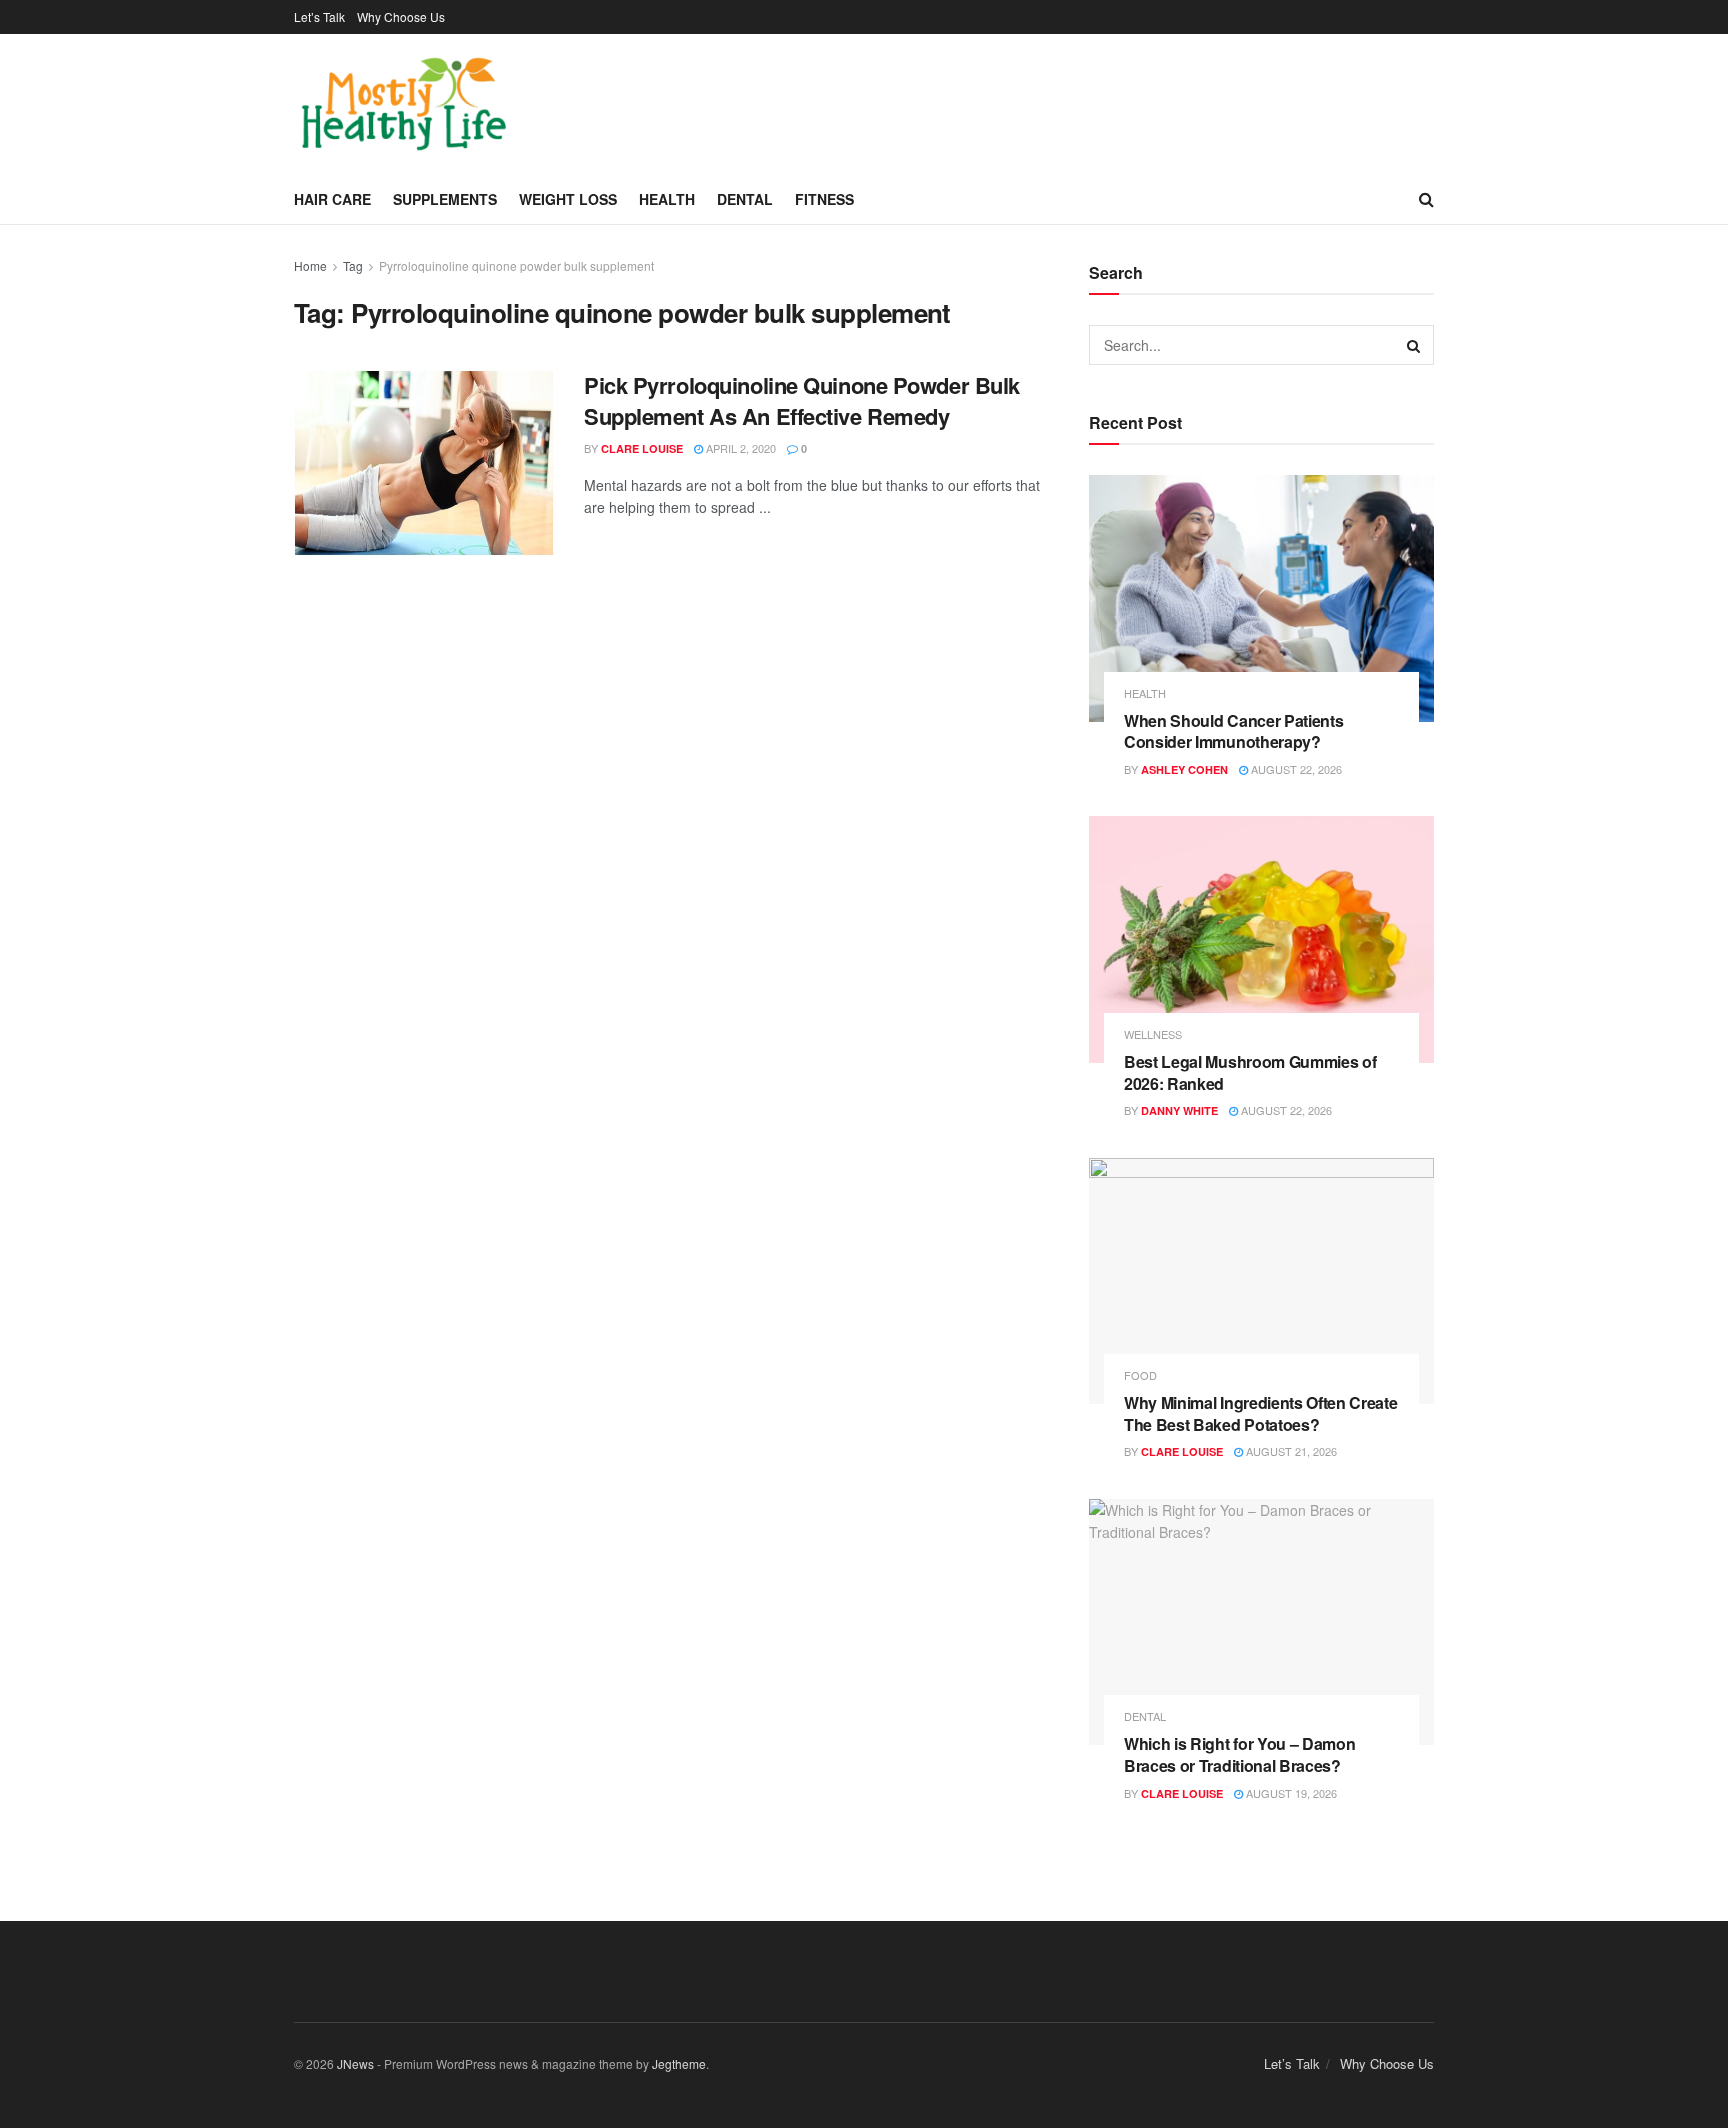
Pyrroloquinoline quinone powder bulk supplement (516, 265)
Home (310, 265)
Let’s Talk (319, 16)
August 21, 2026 (1290, 1451)
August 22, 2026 (1295, 769)
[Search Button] (1414, 345)
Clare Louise (642, 448)
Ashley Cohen (1184, 769)
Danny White (1179, 1110)
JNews (355, 2063)
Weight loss (568, 199)
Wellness (1153, 1034)
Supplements (445, 199)
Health (667, 199)
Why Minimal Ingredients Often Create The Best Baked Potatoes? (1260, 1413)
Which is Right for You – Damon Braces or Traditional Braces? (1239, 1754)
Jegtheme (679, 2063)
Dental (745, 199)
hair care (332, 199)
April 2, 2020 (739, 448)
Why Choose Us (401, 16)
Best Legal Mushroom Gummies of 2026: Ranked (1250, 1072)
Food (1140, 1375)
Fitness (824, 199)
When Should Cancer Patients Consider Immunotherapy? (1233, 731)
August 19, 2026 (1290, 1793)
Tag (353, 265)
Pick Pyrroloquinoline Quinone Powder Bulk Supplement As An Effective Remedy (802, 400)
